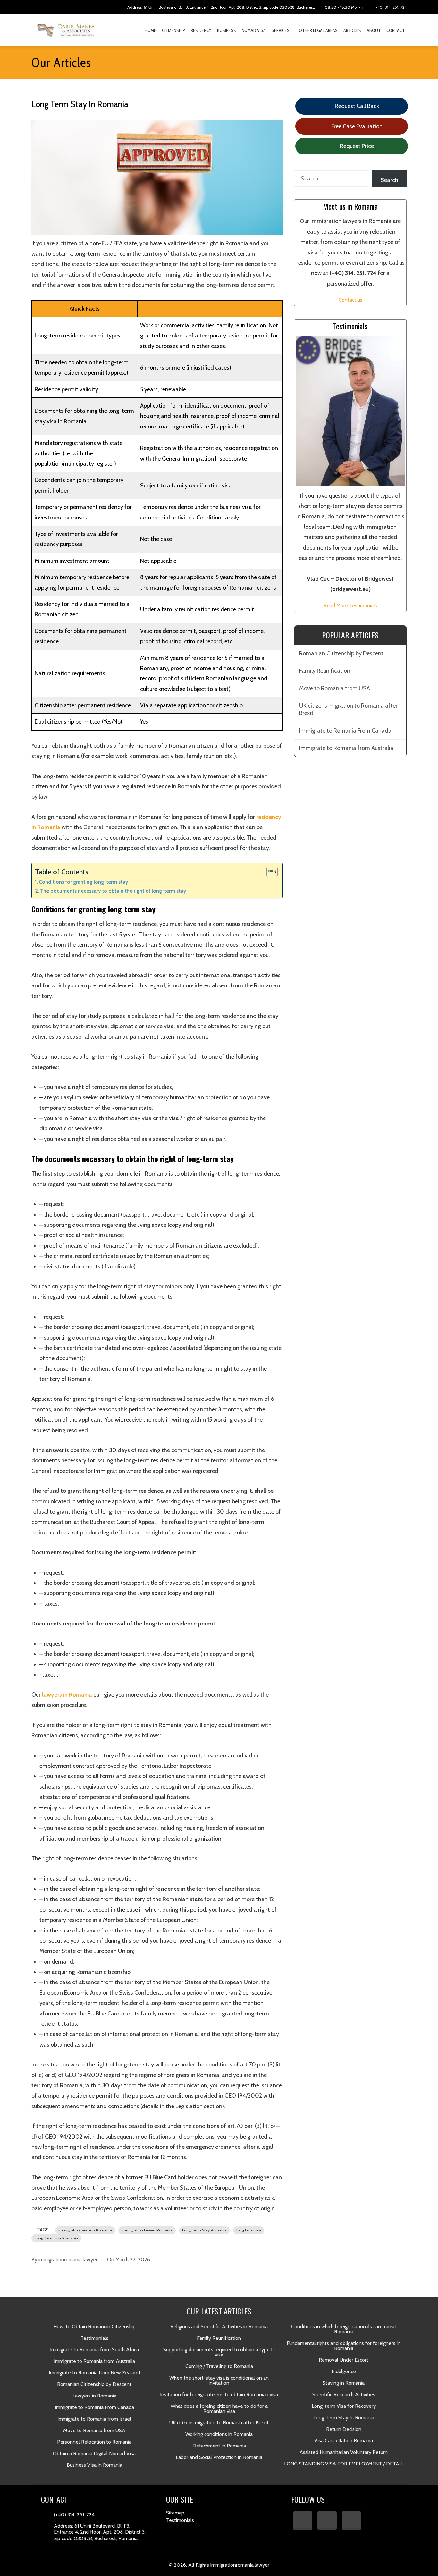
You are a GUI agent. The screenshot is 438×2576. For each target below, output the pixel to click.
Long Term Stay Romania (204, 2230)
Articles (352, 30)
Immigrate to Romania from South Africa (94, 2350)
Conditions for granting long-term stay (83, 882)
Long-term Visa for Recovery (344, 2406)
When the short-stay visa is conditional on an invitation (219, 2380)
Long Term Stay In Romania (344, 2418)
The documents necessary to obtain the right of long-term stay (113, 891)
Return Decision (344, 2429)
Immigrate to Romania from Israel (94, 2419)
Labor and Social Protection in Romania (219, 2457)
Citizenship (173, 30)
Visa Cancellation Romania (344, 2441)
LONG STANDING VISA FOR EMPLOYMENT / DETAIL (344, 2464)
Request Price (356, 146)
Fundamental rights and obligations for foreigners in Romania (344, 2346)
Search (389, 180)
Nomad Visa (254, 30)
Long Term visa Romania (56, 2238)
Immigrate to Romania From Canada (345, 731)
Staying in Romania (344, 2383)
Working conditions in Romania (219, 2434)
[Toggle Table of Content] (269, 872)
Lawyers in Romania (94, 2396)
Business (227, 30)
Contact (396, 30)
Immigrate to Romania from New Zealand (94, 2373)
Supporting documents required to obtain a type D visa (219, 2352)
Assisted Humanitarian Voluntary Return (344, 2452)
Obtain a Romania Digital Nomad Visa (94, 2453)
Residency (201, 30)
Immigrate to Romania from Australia (346, 748)
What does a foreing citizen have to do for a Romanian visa (219, 2409)
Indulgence (344, 2371)
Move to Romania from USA (335, 688)
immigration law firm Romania (85, 2230)
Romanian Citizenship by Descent (341, 653)
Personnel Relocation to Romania (94, 2442)
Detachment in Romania (219, 2446)
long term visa (249, 2230)
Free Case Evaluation (356, 126)
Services (281, 30)
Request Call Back (356, 106)
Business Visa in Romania (94, 2465)
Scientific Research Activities (344, 2394)
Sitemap (175, 2513)
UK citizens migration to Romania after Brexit (348, 709)
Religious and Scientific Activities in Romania (219, 2327)
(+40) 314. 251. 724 (390, 7)
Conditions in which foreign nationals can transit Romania (344, 2329)
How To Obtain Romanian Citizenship (94, 2327)
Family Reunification (325, 671)
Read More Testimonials (350, 605)
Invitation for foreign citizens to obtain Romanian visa (219, 2394)
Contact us (350, 300)
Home (150, 30)
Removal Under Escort (344, 2360)
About (374, 30)
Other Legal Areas (318, 30)
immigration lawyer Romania (147, 2230)
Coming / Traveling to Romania (219, 2366)
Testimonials (94, 2338)
